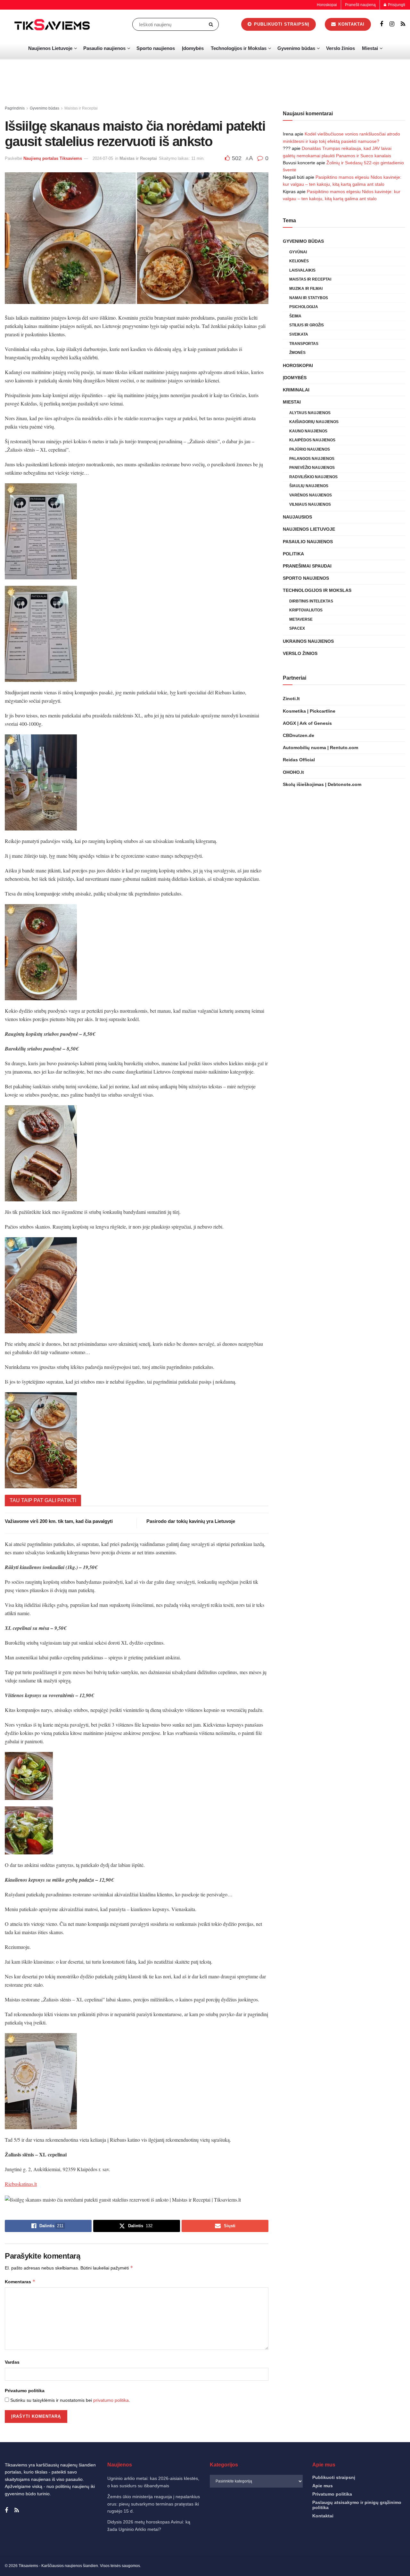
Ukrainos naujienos (308, 641)
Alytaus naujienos (310, 413)
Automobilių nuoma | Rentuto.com (320, 748)
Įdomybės (193, 48)
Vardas (12, 2362)
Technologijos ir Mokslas (239, 48)
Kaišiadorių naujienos (314, 422)
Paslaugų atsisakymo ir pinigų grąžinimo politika (357, 2505)
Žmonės (297, 353)
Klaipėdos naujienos (312, 440)
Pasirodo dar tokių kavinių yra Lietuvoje (191, 1521)
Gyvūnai (298, 252)
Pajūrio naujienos (310, 449)
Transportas (304, 344)
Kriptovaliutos (306, 610)
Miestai (370, 48)
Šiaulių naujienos (309, 486)
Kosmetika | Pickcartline (309, 711)
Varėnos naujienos (311, 495)
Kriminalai (296, 390)
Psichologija (304, 307)
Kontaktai (351, 24)
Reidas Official (299, 760)
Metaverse (301, 619)
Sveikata (299, 334)
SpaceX (297, 628)
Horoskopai (327, 5)
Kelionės (299, 261)
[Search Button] (212, 24)
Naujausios (297, 517)
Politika (293, 554)
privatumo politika (111, 2400)
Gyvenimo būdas (296, 48)
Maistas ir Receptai (81, 108)
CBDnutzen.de (299, 735)
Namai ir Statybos (309, 298)
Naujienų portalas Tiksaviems (53, 158)
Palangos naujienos (312, 459)
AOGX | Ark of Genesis (307, 723)
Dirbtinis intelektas (311, 601)
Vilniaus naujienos (310, 504)
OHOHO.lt (293, 772)
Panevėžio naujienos (312, 468)
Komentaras (20, 2282)
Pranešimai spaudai (307, 566)
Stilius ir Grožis (307, 325)
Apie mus (323, 2486)
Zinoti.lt (291, 699)
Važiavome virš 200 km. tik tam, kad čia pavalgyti (59, 1521)
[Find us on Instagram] (392, 24)
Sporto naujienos (156, 48)
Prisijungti (396, 5)
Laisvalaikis (302, 270)
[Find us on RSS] (403, 24)
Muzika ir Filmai (306, 289)
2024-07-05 (103, 158)
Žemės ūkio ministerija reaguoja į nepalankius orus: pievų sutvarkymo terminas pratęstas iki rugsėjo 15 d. (154, 2504)
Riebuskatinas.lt (21, 2184)
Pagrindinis (15, 108)
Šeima (295, 316)
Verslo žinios (340, 48)
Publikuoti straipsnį (281, 24)
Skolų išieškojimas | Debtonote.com (322, 784)
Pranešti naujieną (360, 5)
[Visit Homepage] (53, 24)
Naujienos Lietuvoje (50, 48)
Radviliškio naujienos (313, 477)
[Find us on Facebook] (381, 24)
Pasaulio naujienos (104, 48)
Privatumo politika (25, 2391)
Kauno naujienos (308, 431)
